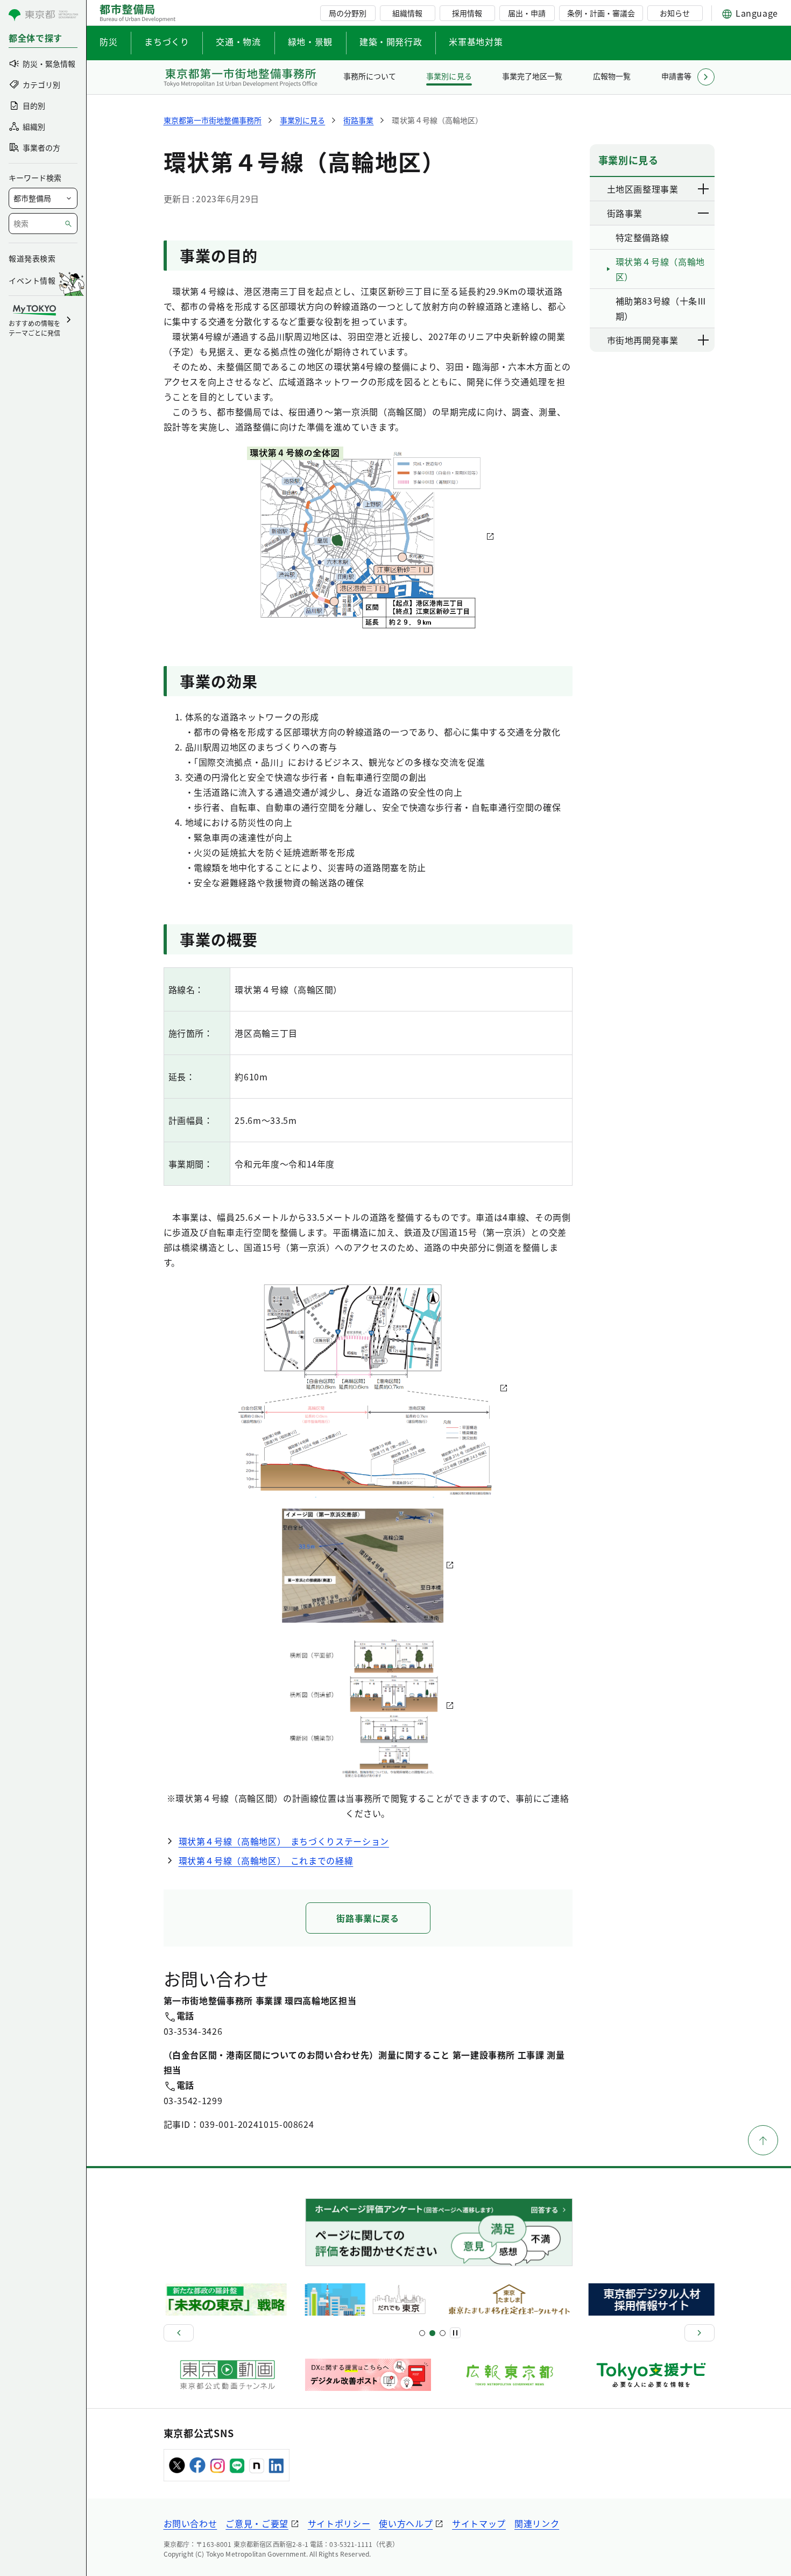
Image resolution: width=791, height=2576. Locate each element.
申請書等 (676, 76)
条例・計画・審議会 (601, 13)
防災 (108, 41)
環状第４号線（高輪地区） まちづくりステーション (284, 1841)
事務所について (370, 76)
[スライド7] (443, 2333)
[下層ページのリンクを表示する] (704, 189)
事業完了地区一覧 (532, 76)
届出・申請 (527, 13)
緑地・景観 (310, 41)
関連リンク (537, 2523)
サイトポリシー (339, 2523)
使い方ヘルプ (406, 2523)
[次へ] (700, 2333)
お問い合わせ (190, 2523)
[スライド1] (422, 2333)
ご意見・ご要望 (257, 2523)
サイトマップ (479, 2523)
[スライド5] (432, 2333)
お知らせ (675, 13)
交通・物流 (238, 41)
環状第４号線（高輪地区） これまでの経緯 (266, 1860)
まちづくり (167, 41)
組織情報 (407, 13)
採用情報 (467, 13)
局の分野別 (348, 13)
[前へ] (179, 2333)
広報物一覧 (612, 76)
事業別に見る (449, 76)
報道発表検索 (32, 258)
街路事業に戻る (368, 1918)
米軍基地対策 (476, 41)
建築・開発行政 (391, 41)
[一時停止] (455, 2333)
